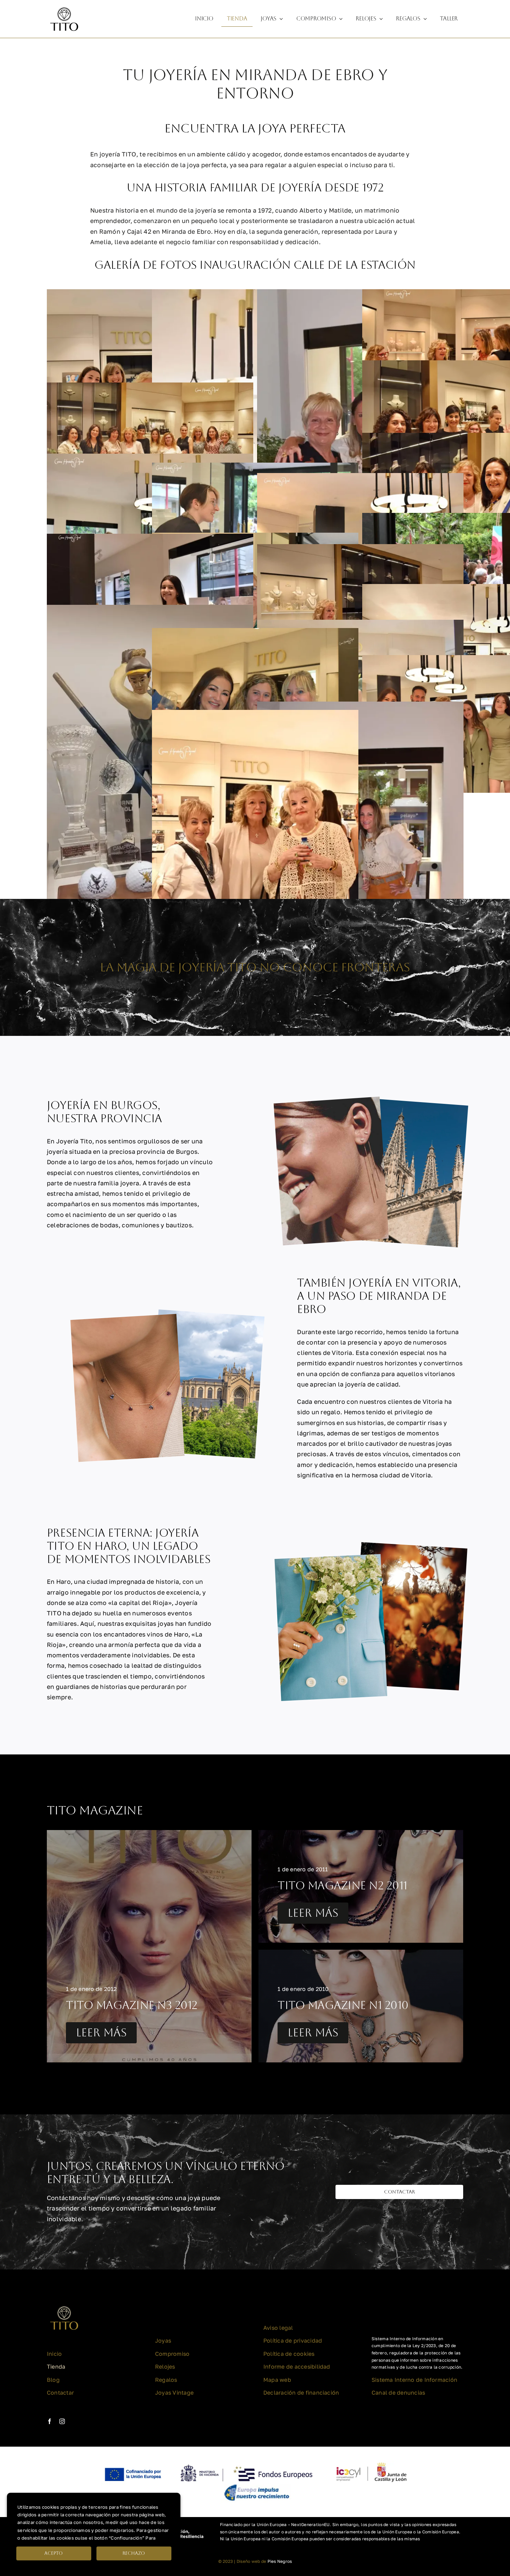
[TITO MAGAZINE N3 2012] (149, 1946)
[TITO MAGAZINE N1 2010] (361, 2006)
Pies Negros (280, 2561)
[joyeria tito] (64, 5)
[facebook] (50, 2421)
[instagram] (62, 2421)
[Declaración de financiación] (342, 2532)
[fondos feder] (255, 2463)
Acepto (54, 2553)
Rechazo (134, 2553)
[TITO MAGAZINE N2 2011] (361, 1886)
